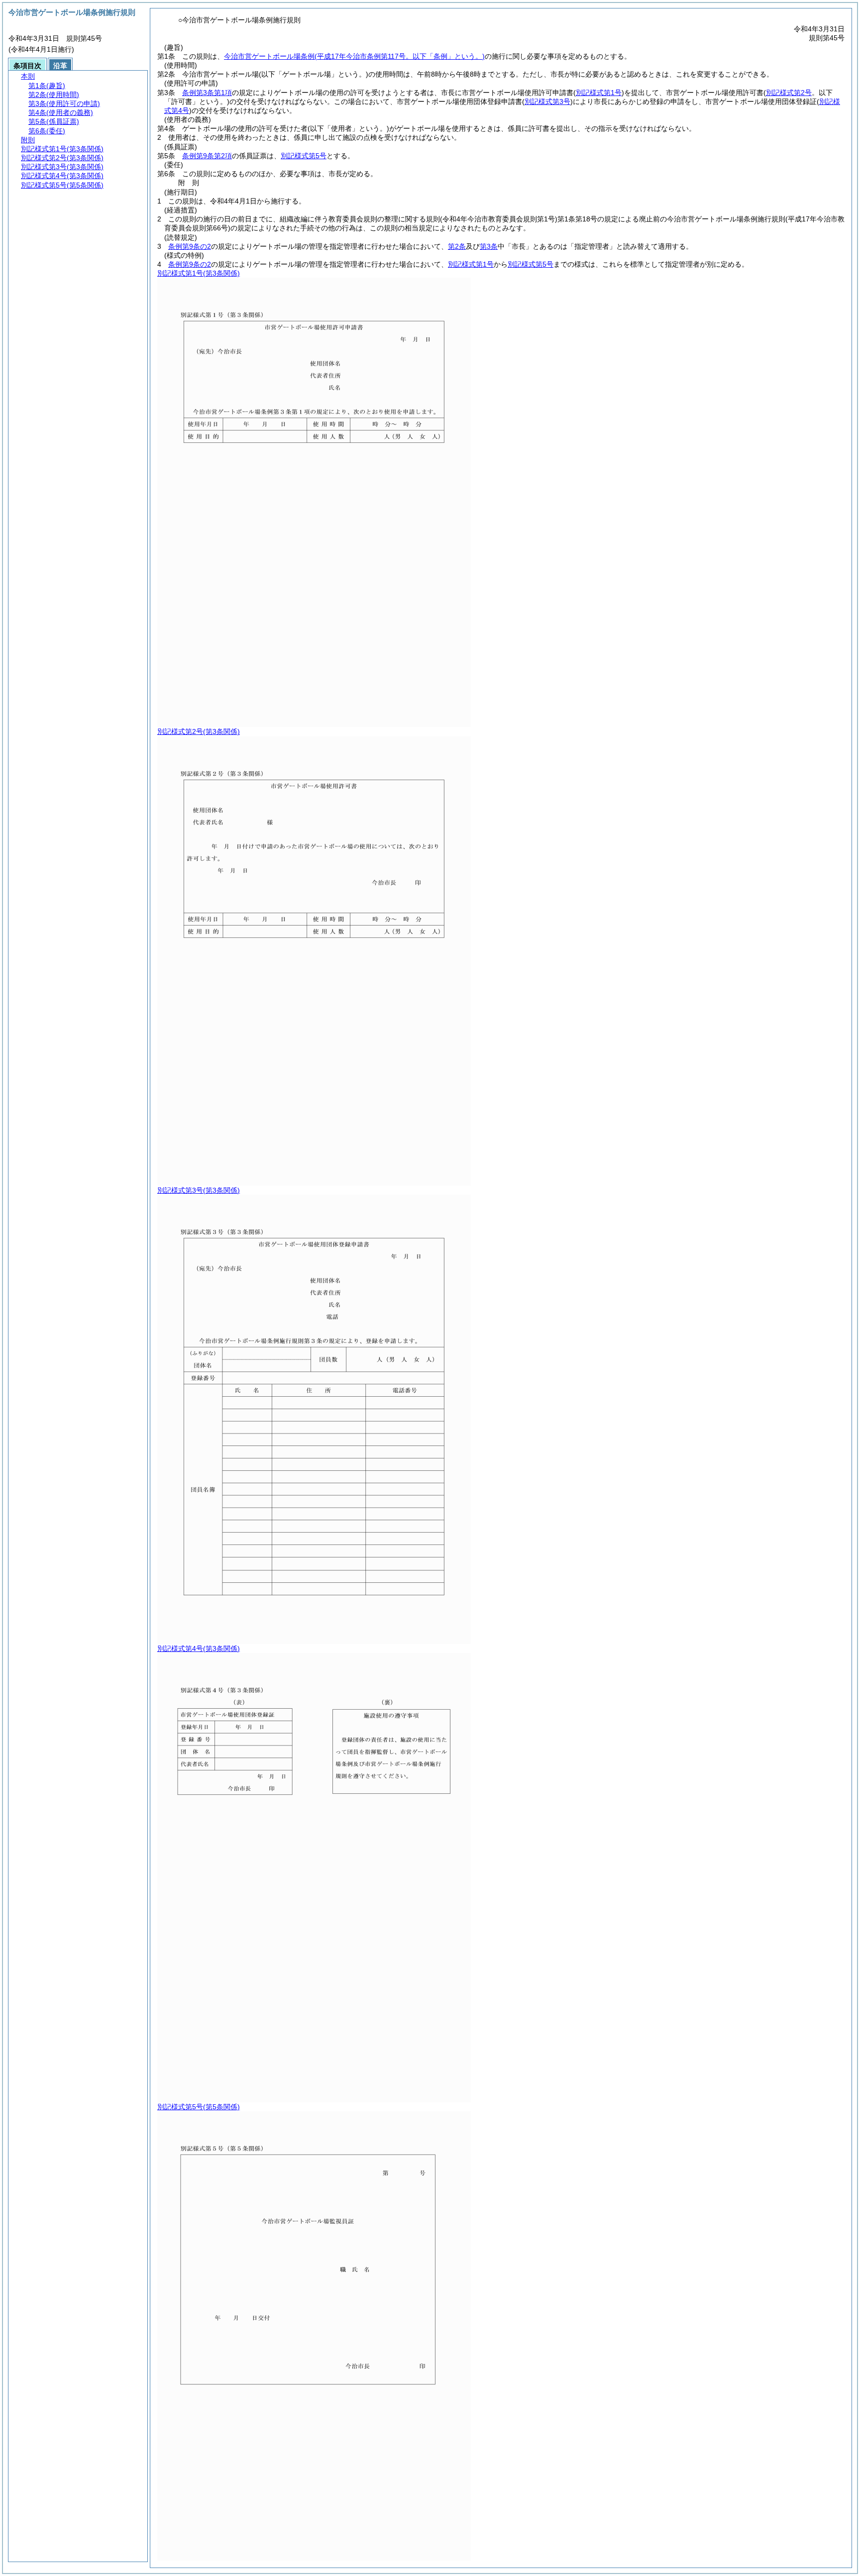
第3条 (489, 246)
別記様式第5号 (304, 156)
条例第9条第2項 (207, 156)
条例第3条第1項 (207, 93)
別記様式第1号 (471, 264)
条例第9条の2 (190, 246)
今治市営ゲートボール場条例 (354, 56)
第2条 (457, 246)
